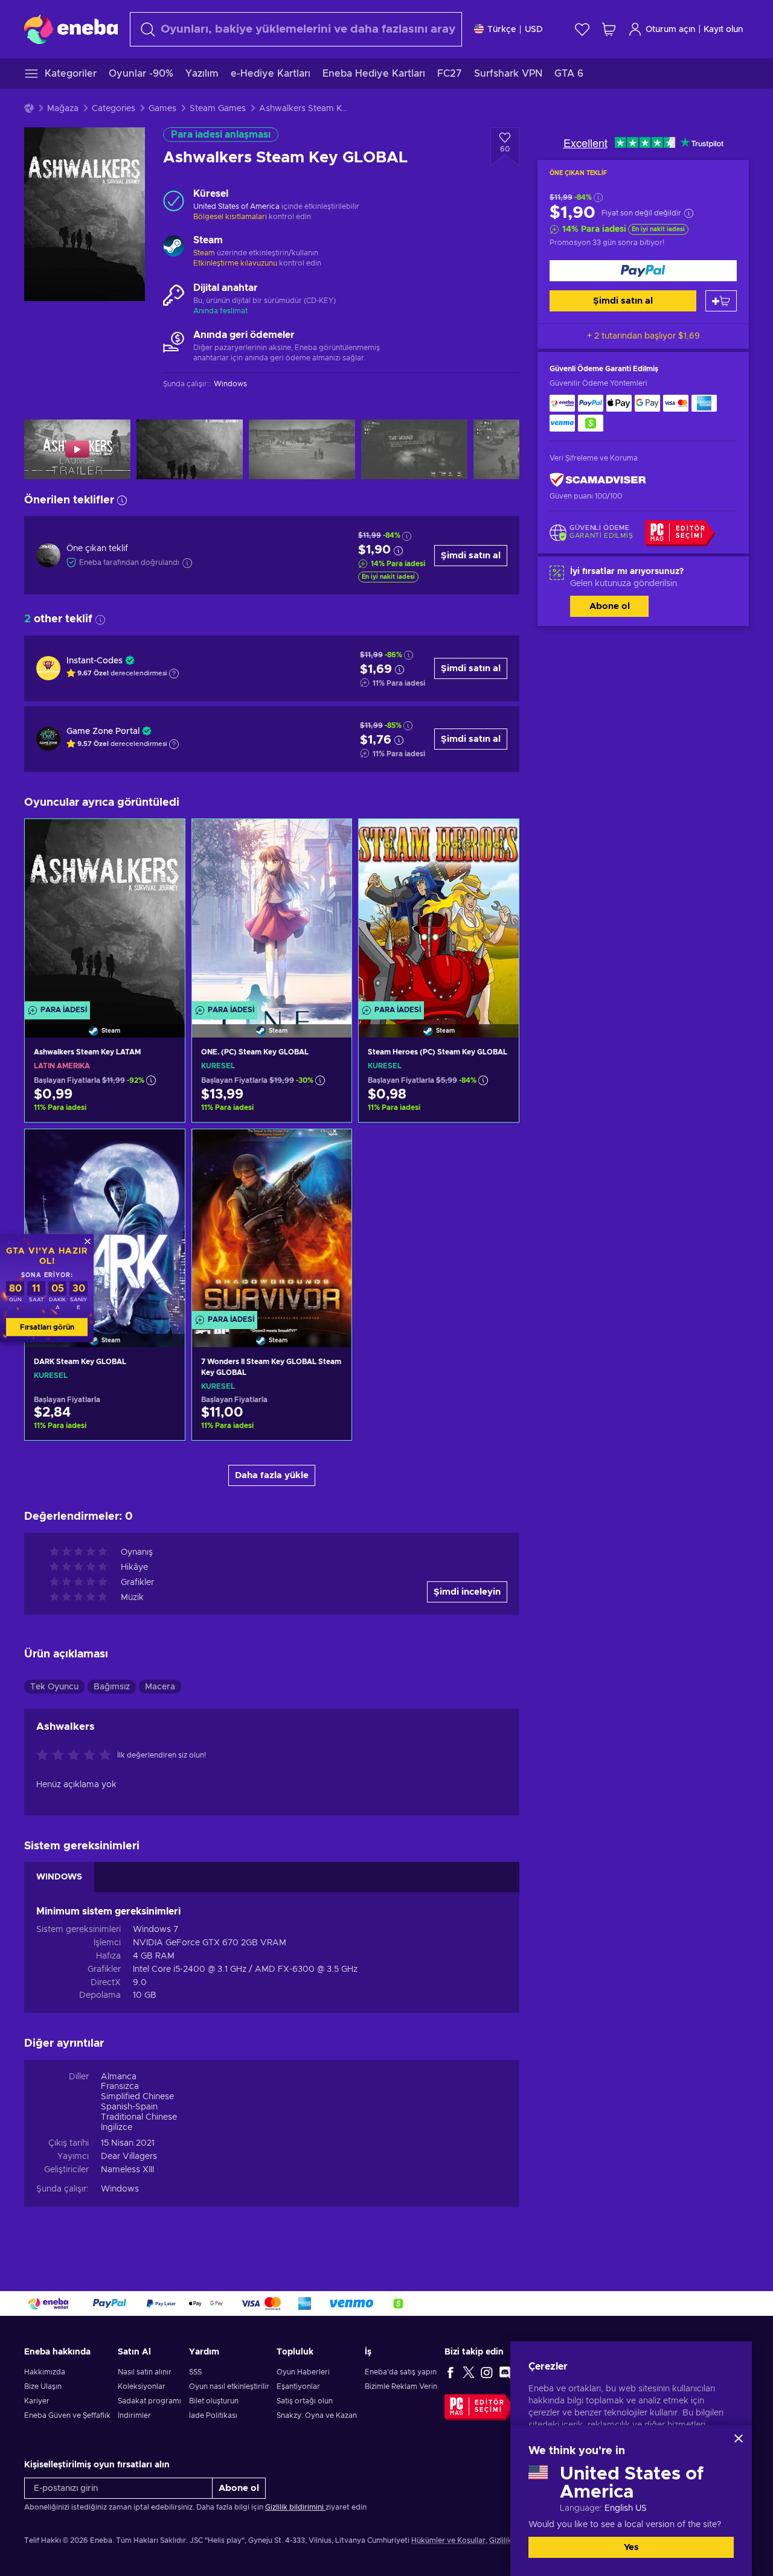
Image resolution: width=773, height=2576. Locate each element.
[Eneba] (71, 29)
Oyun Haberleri (303, 2372)
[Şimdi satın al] (643, 271)
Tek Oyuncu (54, 1687)
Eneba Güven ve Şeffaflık (67, 2415)
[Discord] (505, 2372)
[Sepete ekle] (721, 301)
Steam (204, 253)
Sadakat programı (149, 2401)
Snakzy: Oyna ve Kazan (317, 2415)
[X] (469, 2372)
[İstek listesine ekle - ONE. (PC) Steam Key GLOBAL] (331, 838)
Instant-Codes (95, 661)
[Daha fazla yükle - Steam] (174, 247)
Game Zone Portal (103, 732)
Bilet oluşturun (214, 2401)
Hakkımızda (45, 2372)
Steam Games (218, 109)
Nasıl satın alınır (145, 2372)
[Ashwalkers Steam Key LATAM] (105, 913)
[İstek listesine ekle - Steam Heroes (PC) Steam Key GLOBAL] (498, 838)
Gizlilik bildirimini (295, 2507)
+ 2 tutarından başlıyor (643, 336)
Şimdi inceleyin (467, 1592)
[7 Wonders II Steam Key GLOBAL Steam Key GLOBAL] (272, 1223)
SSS (195, 2372)
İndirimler (134, 2415)
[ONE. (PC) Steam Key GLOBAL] (272, 913)
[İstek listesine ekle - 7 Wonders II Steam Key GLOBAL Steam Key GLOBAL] (331, 1149)
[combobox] (296, 29)
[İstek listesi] (582, 29)
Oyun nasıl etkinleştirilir (229, 2386)
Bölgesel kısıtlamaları (230, 217)
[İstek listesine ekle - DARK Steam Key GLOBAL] (164, 1149)
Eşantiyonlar (298, 2386)
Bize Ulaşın (43, 2386)
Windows (120, 2189)
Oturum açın (670, 30)
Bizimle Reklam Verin (401, 2386)
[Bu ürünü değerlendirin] (77, 1756)
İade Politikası (213, 2415)
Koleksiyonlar (142, 2386)
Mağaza (63, 109)
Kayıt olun (723, 30)
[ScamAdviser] (598, 480)
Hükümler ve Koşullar (448, 2540)
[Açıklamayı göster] (174, 674)
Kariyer (37, 2401)
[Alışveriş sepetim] (609, 29)
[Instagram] (487, 2372)
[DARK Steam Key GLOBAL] (105, 1223)
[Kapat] (739, 2438)
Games (162, 109)
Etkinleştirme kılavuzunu (236, 263)
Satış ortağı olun (305, 2401)
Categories (114, 109)
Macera (160, 1687)
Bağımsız (112, 1687)
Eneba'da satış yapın (401, 2372)
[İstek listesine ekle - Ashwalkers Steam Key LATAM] (164, 838)
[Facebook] (451, 2372)
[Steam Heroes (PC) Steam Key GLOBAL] (439, 913)
